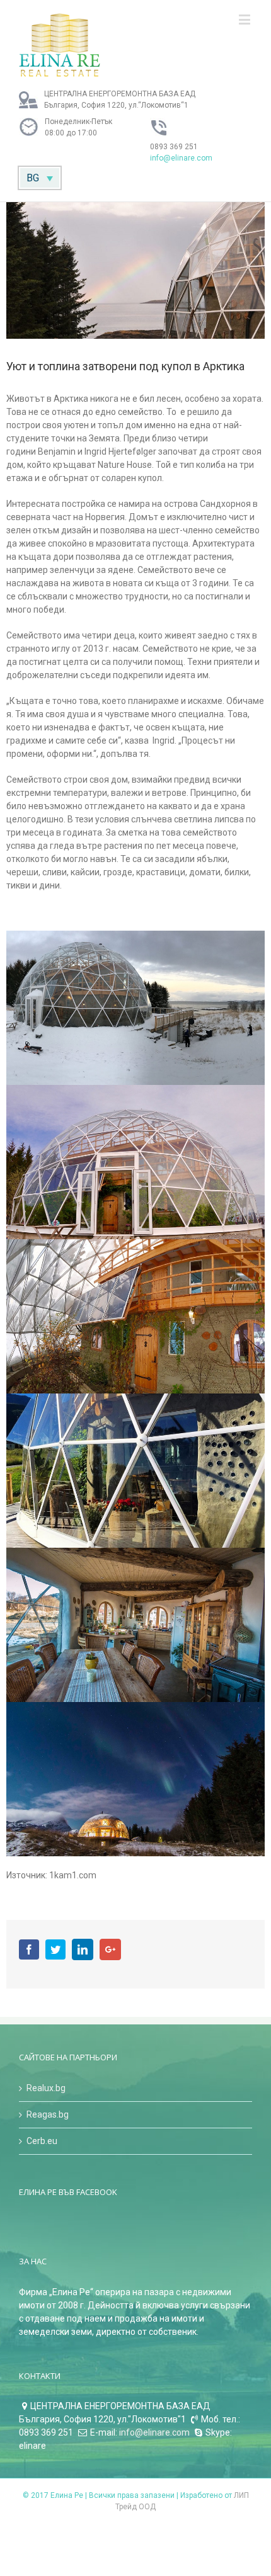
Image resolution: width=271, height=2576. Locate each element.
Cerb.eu (42, 2141)
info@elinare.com (181, 158)
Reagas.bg (48, 2114)
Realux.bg (46, 2088)
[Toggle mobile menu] (245, 19)
